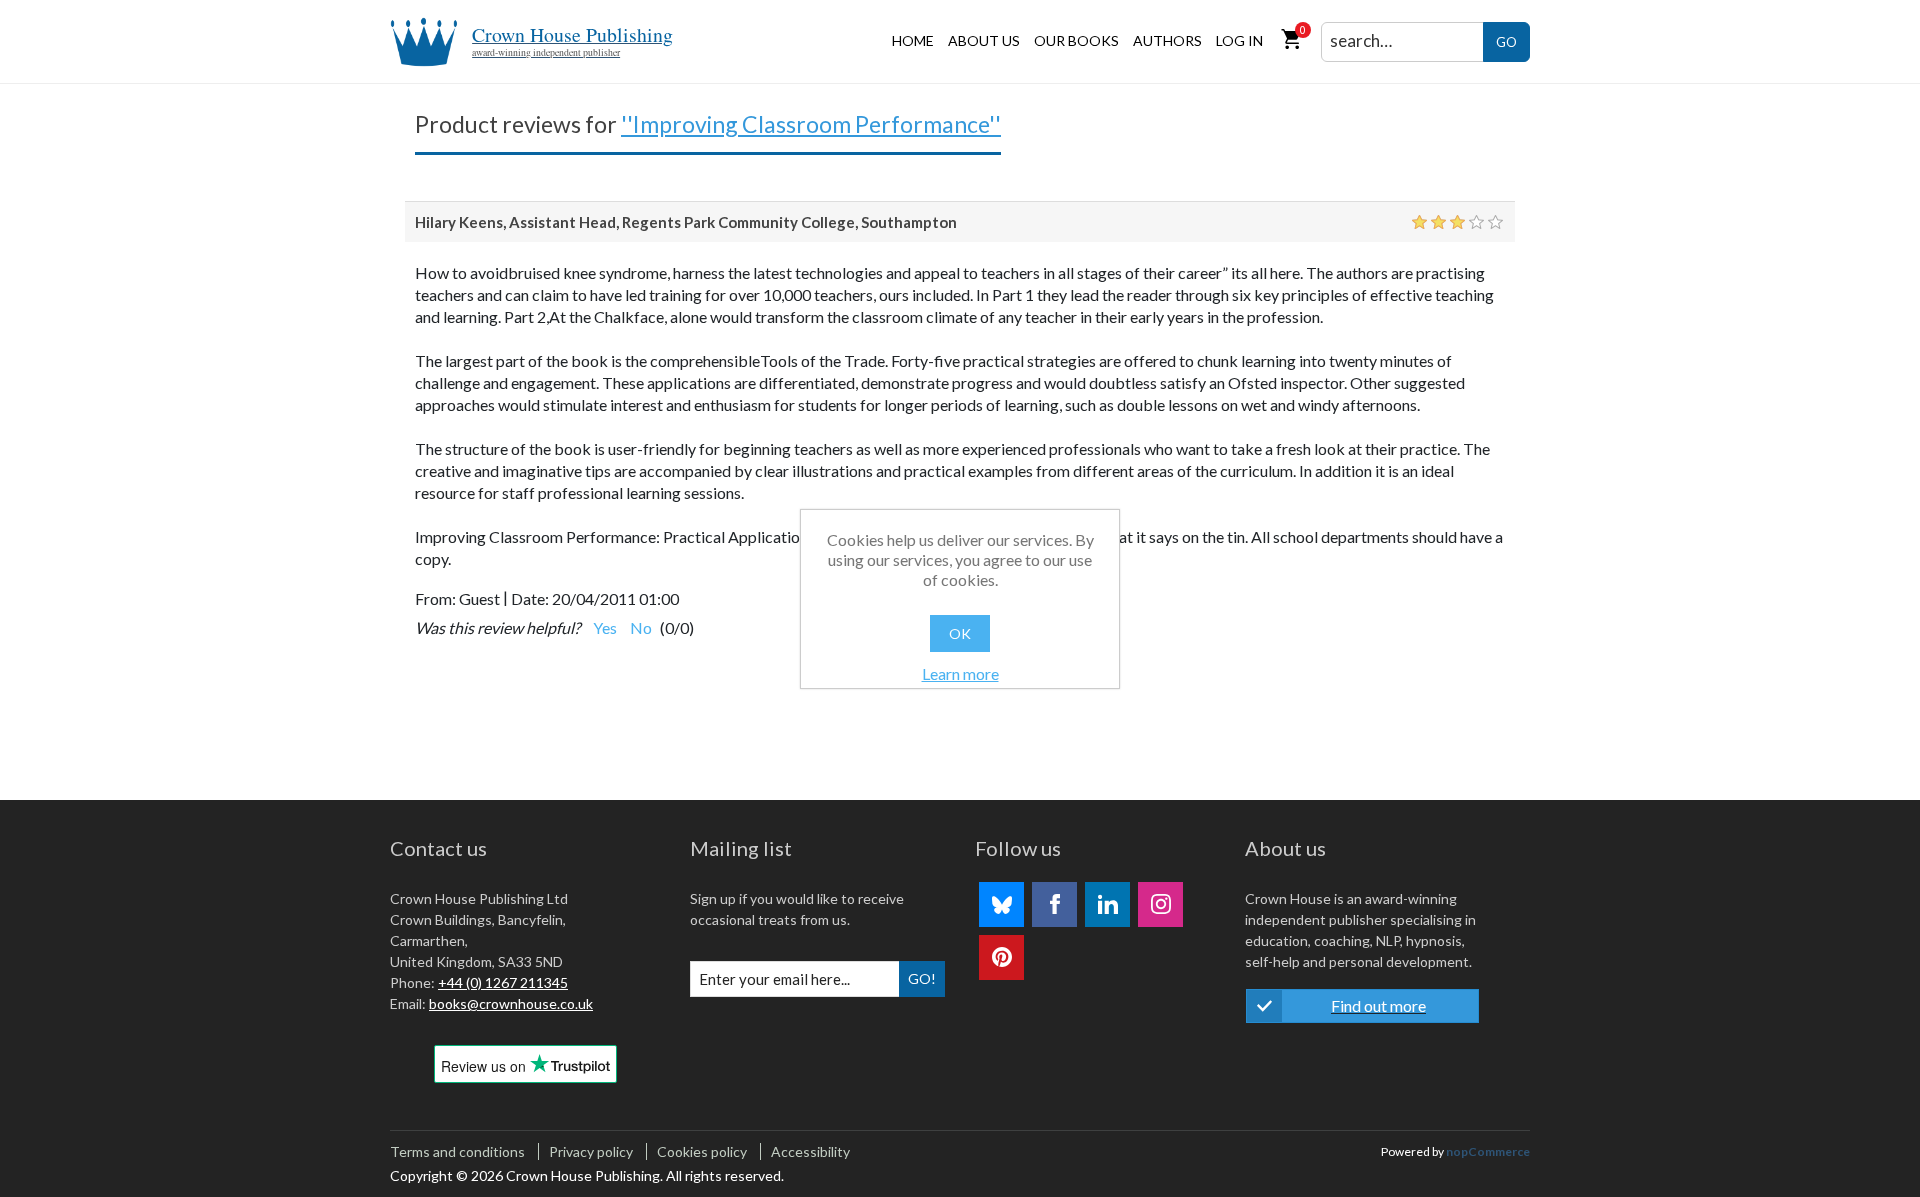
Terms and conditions (457, 1151)
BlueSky (1001, 904)
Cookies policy (702, 1151)
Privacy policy (591, 1151)
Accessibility (810, 1151)
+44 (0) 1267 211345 (503, 982)
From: (435, 598)
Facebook (1054, 904)
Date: (530, 598)
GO (1506, 42)
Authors (1167, 40)
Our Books (1076, 40)
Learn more (960, 673)
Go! (922, 978)
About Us (984, 40)
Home (913, 40)
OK (960, 633)
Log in (1239, 40)
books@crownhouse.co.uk (511, 1003)
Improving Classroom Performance (811, 124)
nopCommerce (1488, 1151)
